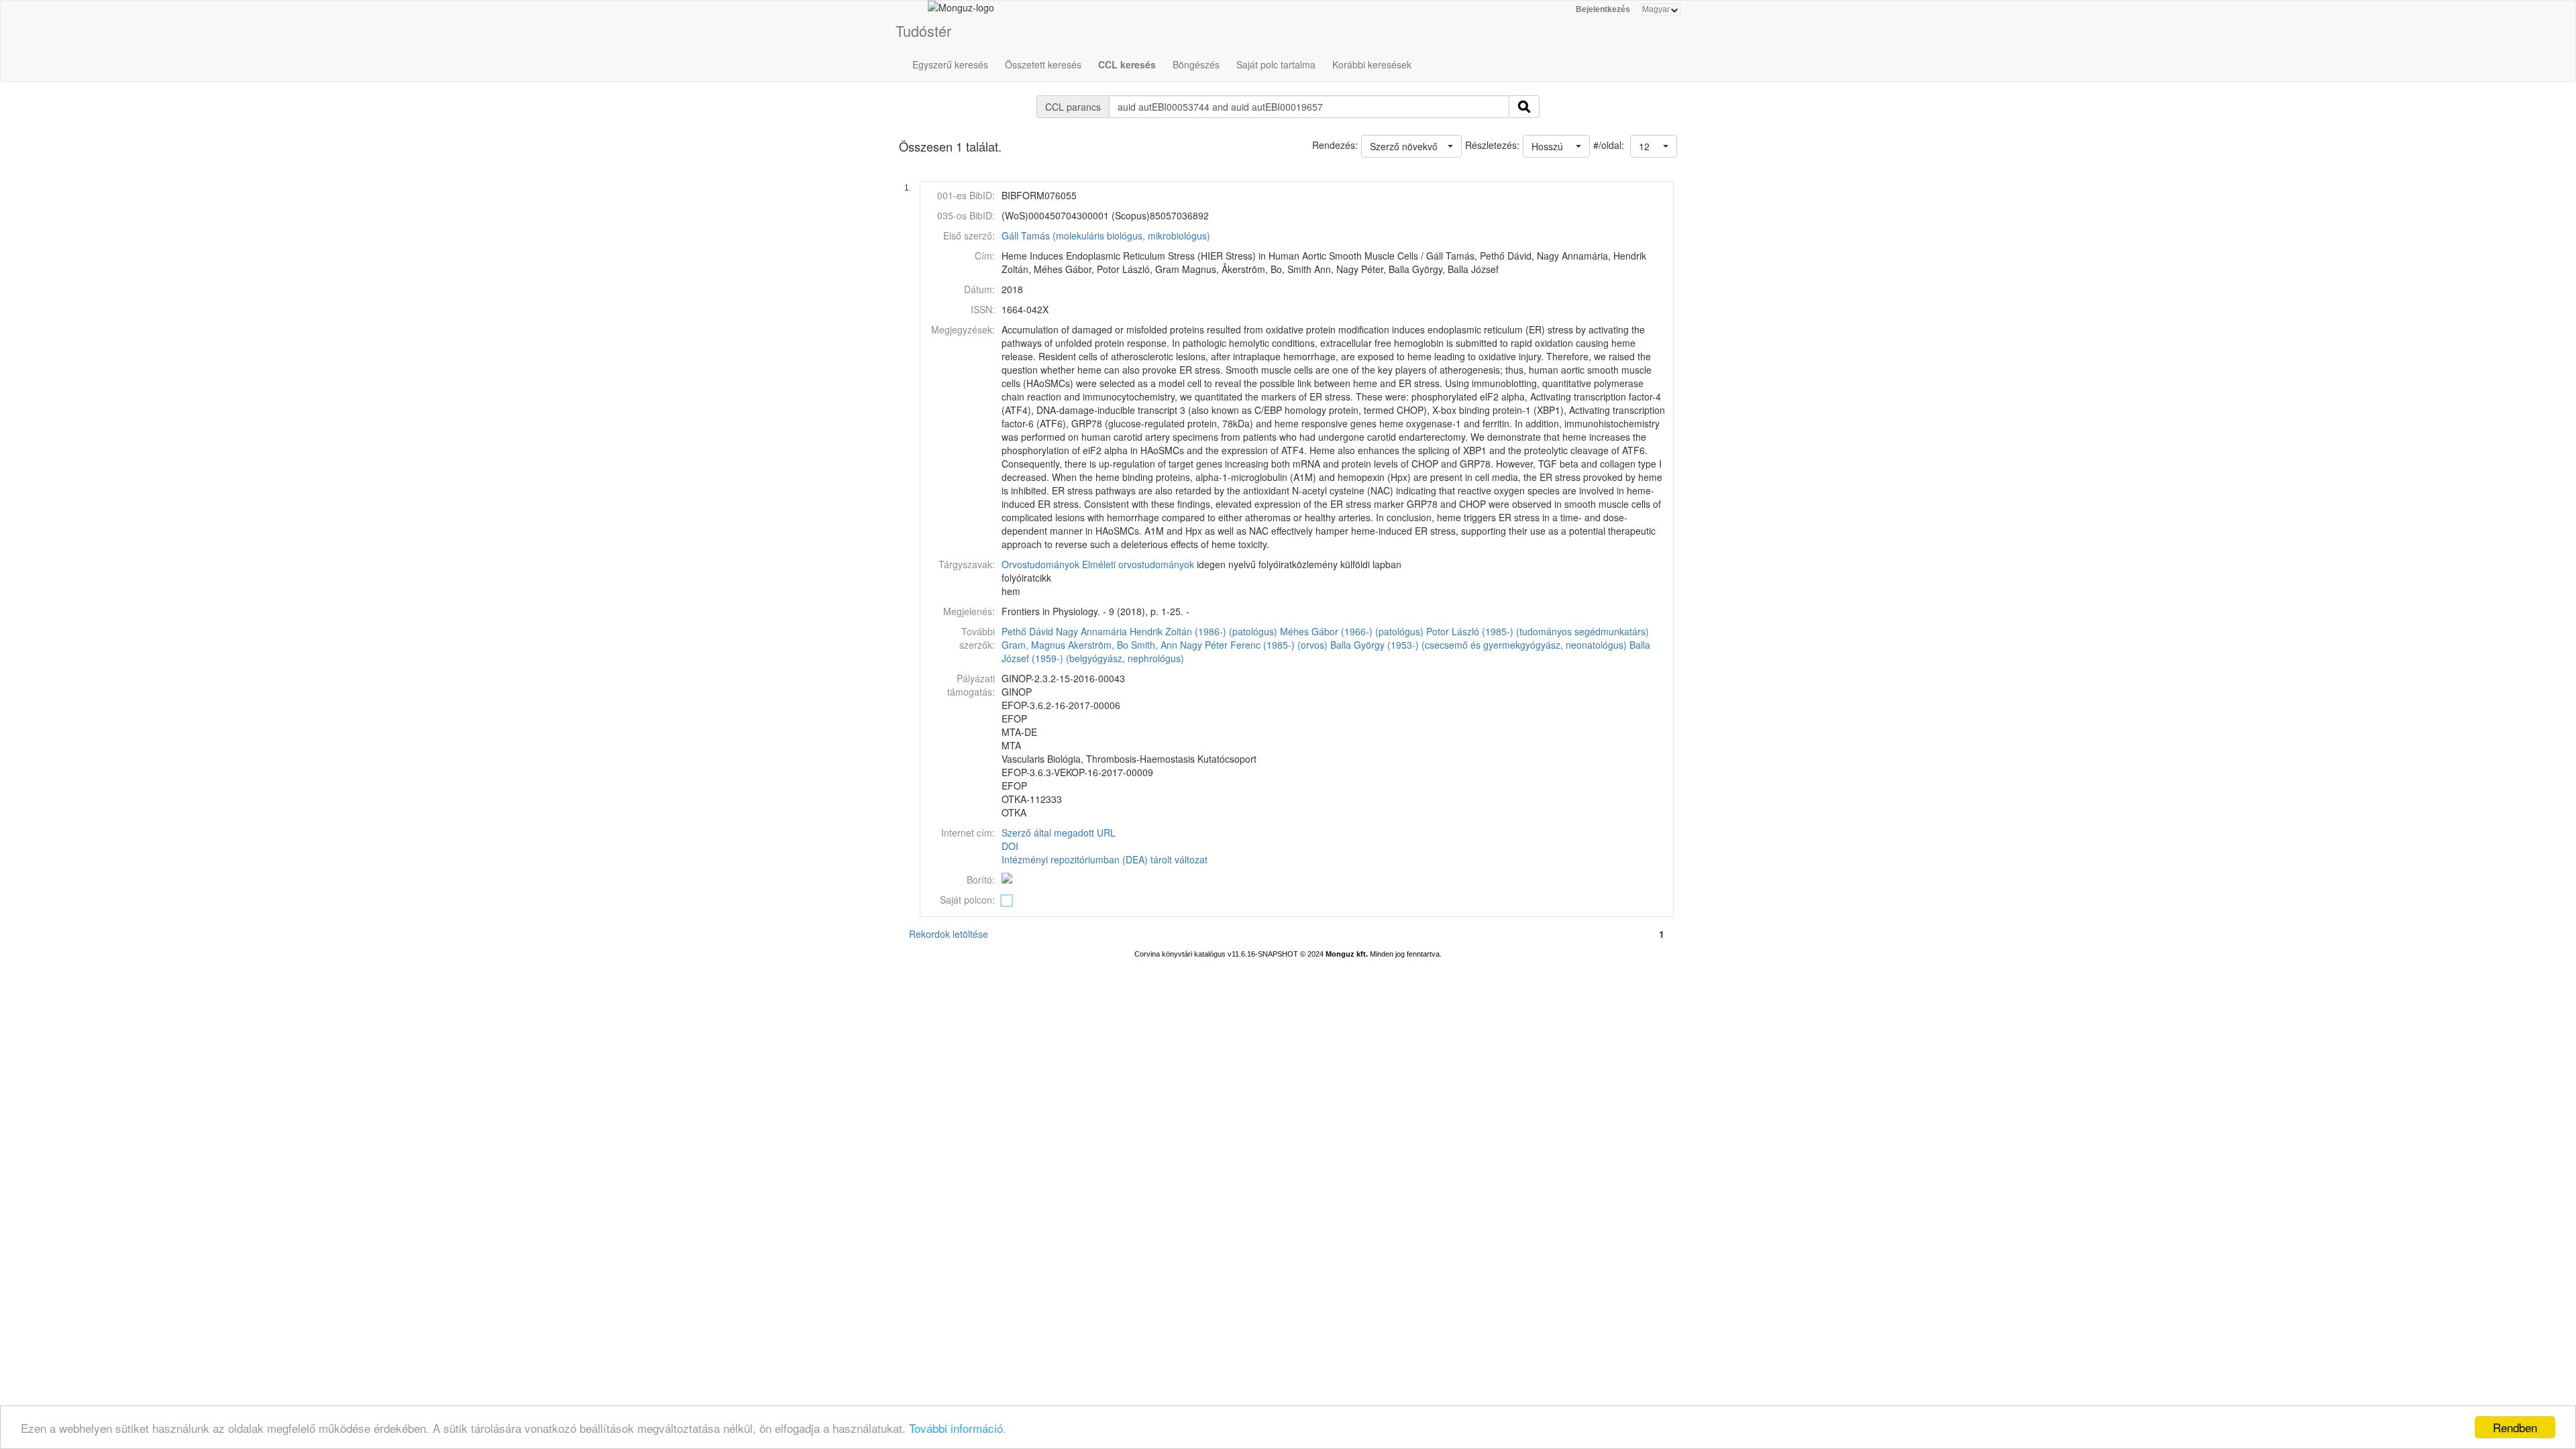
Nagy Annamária (1091, 631)
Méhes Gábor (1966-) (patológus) (1352, 631)
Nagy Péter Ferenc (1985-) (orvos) (1254, 645)
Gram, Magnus (1033, 645)
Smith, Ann (1154, 645)
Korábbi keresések (1372, 64)
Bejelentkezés (1603, 9)
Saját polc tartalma (1276, 64)
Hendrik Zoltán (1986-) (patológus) (1203, 631)
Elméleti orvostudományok (1138, 564)
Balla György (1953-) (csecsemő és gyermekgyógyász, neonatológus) (1479, 645)
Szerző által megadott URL (1059, 833)
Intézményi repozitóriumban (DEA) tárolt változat (1105, 859)
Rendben (2515, 1427)
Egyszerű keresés (950, 64)
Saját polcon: (967, 900)
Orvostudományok (1040, 564)
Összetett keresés (1043, 64)
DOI (1010, 846)
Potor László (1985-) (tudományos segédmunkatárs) (1538, 631)
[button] (1654, 146)
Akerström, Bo (1098, 645)
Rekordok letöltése (949, 934)
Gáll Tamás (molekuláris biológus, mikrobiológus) (1106, 235)
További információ (956, 1428)
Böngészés (1196, 64)
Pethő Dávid (1027, 631)
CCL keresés (1127, 64)
